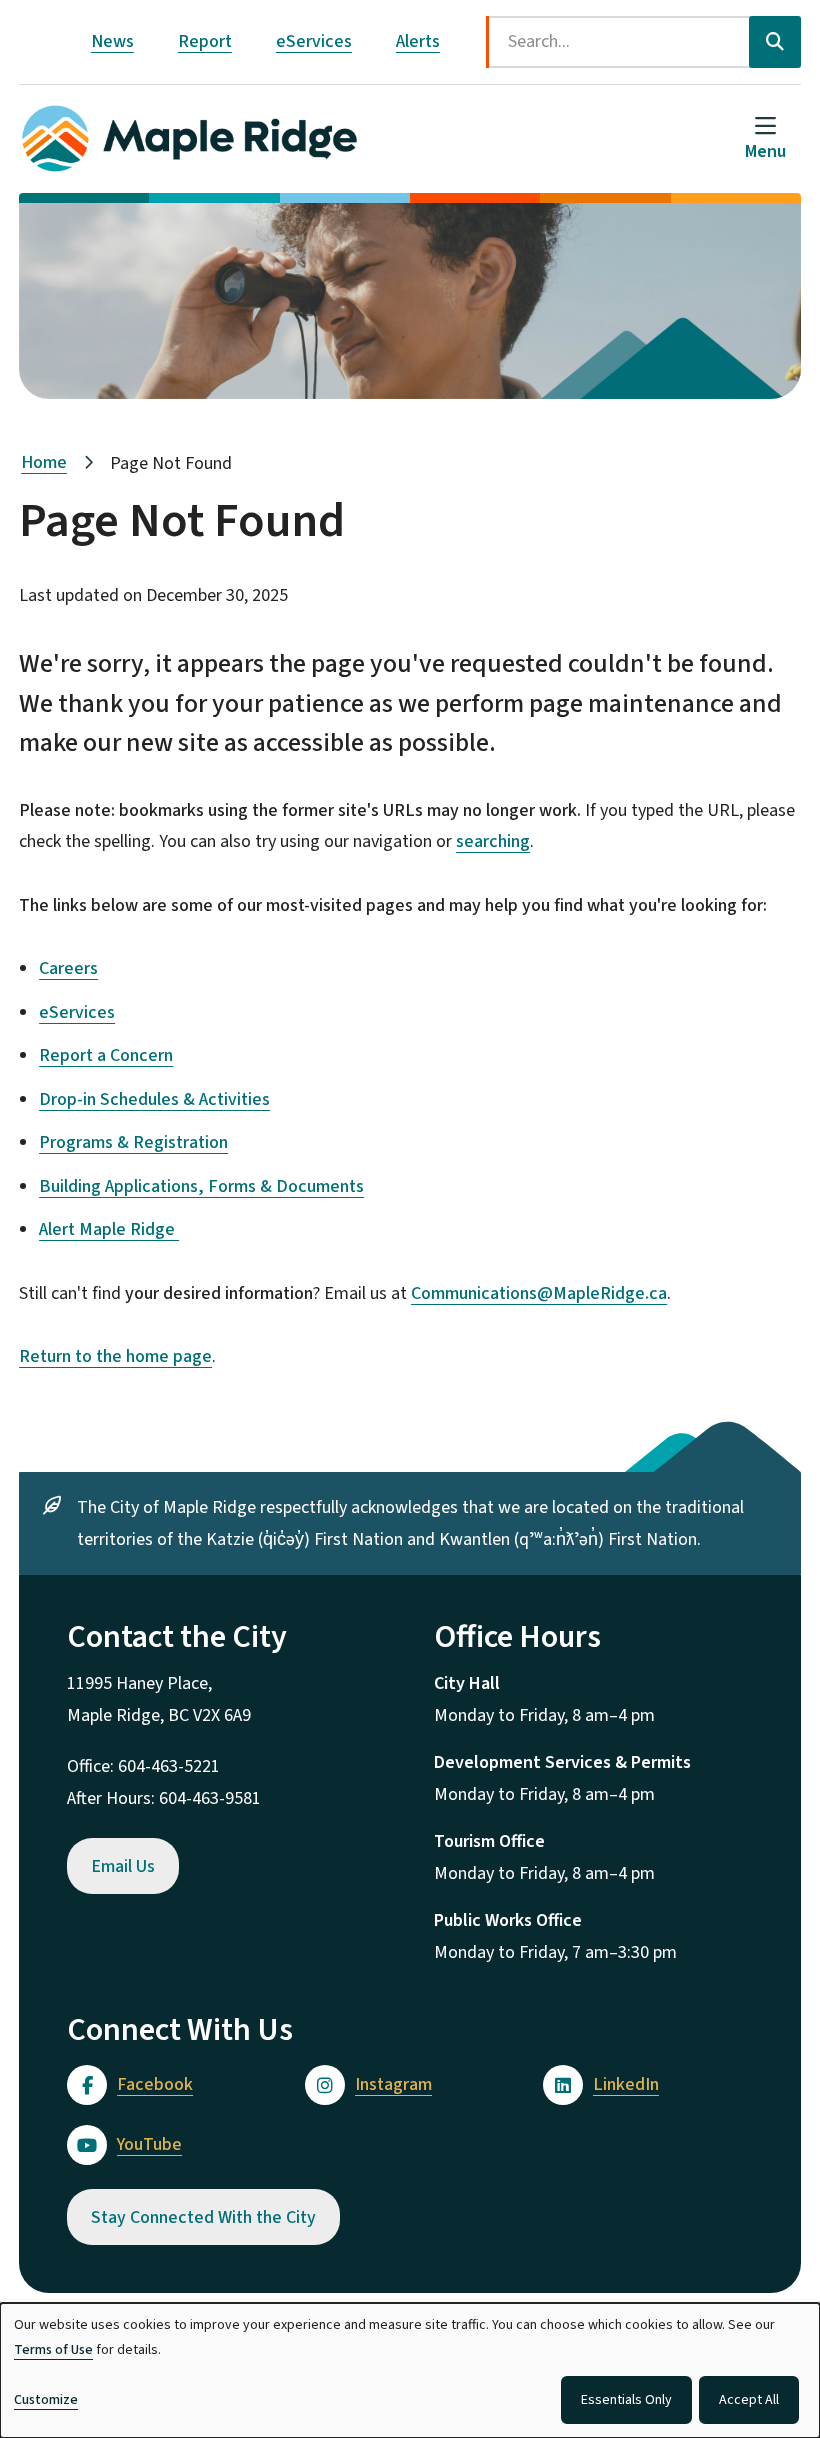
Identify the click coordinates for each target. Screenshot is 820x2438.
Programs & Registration (133, 1142)
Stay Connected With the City (203, 2217)
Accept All (749, 2400)
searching (493, 841)
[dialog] (410, 2370)
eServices (314, 41)
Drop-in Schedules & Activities (154, 1099)
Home (44, 462)
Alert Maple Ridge (109, 1229)
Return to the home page (115, 1356)
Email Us (123, 1866)
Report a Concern (106, 1055)
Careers (68, 968)
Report (205, 41)
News (112, 41)
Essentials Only (626, 2400)
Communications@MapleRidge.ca (539, 1293)
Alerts (418, 41)
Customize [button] (46, 2400)
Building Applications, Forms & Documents (201, 1186)
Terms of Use (53, 2350)
